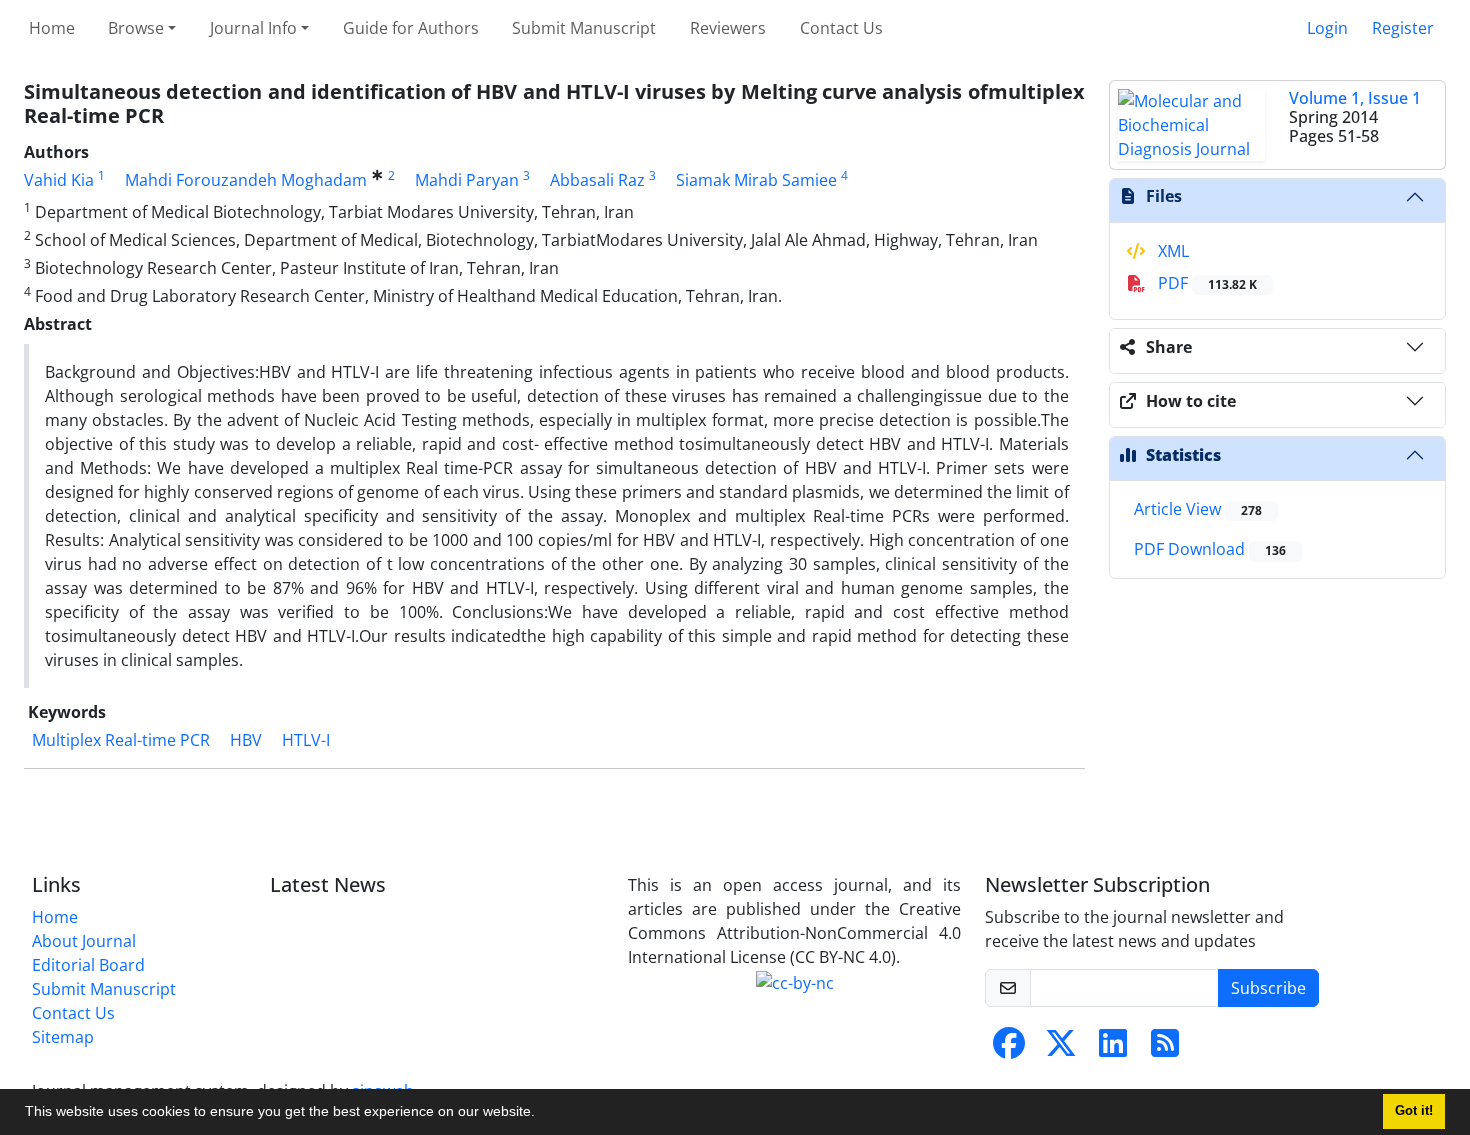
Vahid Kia (59, 180)
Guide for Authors (411, 28)
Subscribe (1268, 988)
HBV (246, 740)
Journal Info (253, 28)
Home (52, 28)
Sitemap (63, 1037)
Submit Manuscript (584, 28)
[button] (542, 1114)
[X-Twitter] (1061, 1049)
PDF (1205, 283)
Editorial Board (88, 965)
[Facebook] (1009, 1049)
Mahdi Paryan (467, 180)
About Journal (84, 941)
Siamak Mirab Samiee (756, 180)
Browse (136, 28)
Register (1403, 28)
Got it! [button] (1414, 1111)
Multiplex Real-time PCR (121, 740)
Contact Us (841, 28)
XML (1171, 251)
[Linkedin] (1113, 1049)
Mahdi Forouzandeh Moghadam (246, 180)
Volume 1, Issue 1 (1355, 98)
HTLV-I (306, 740)
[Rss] (1165, 1049)
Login (1327, 28)
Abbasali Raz (597, 180)
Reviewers (728, 28)
